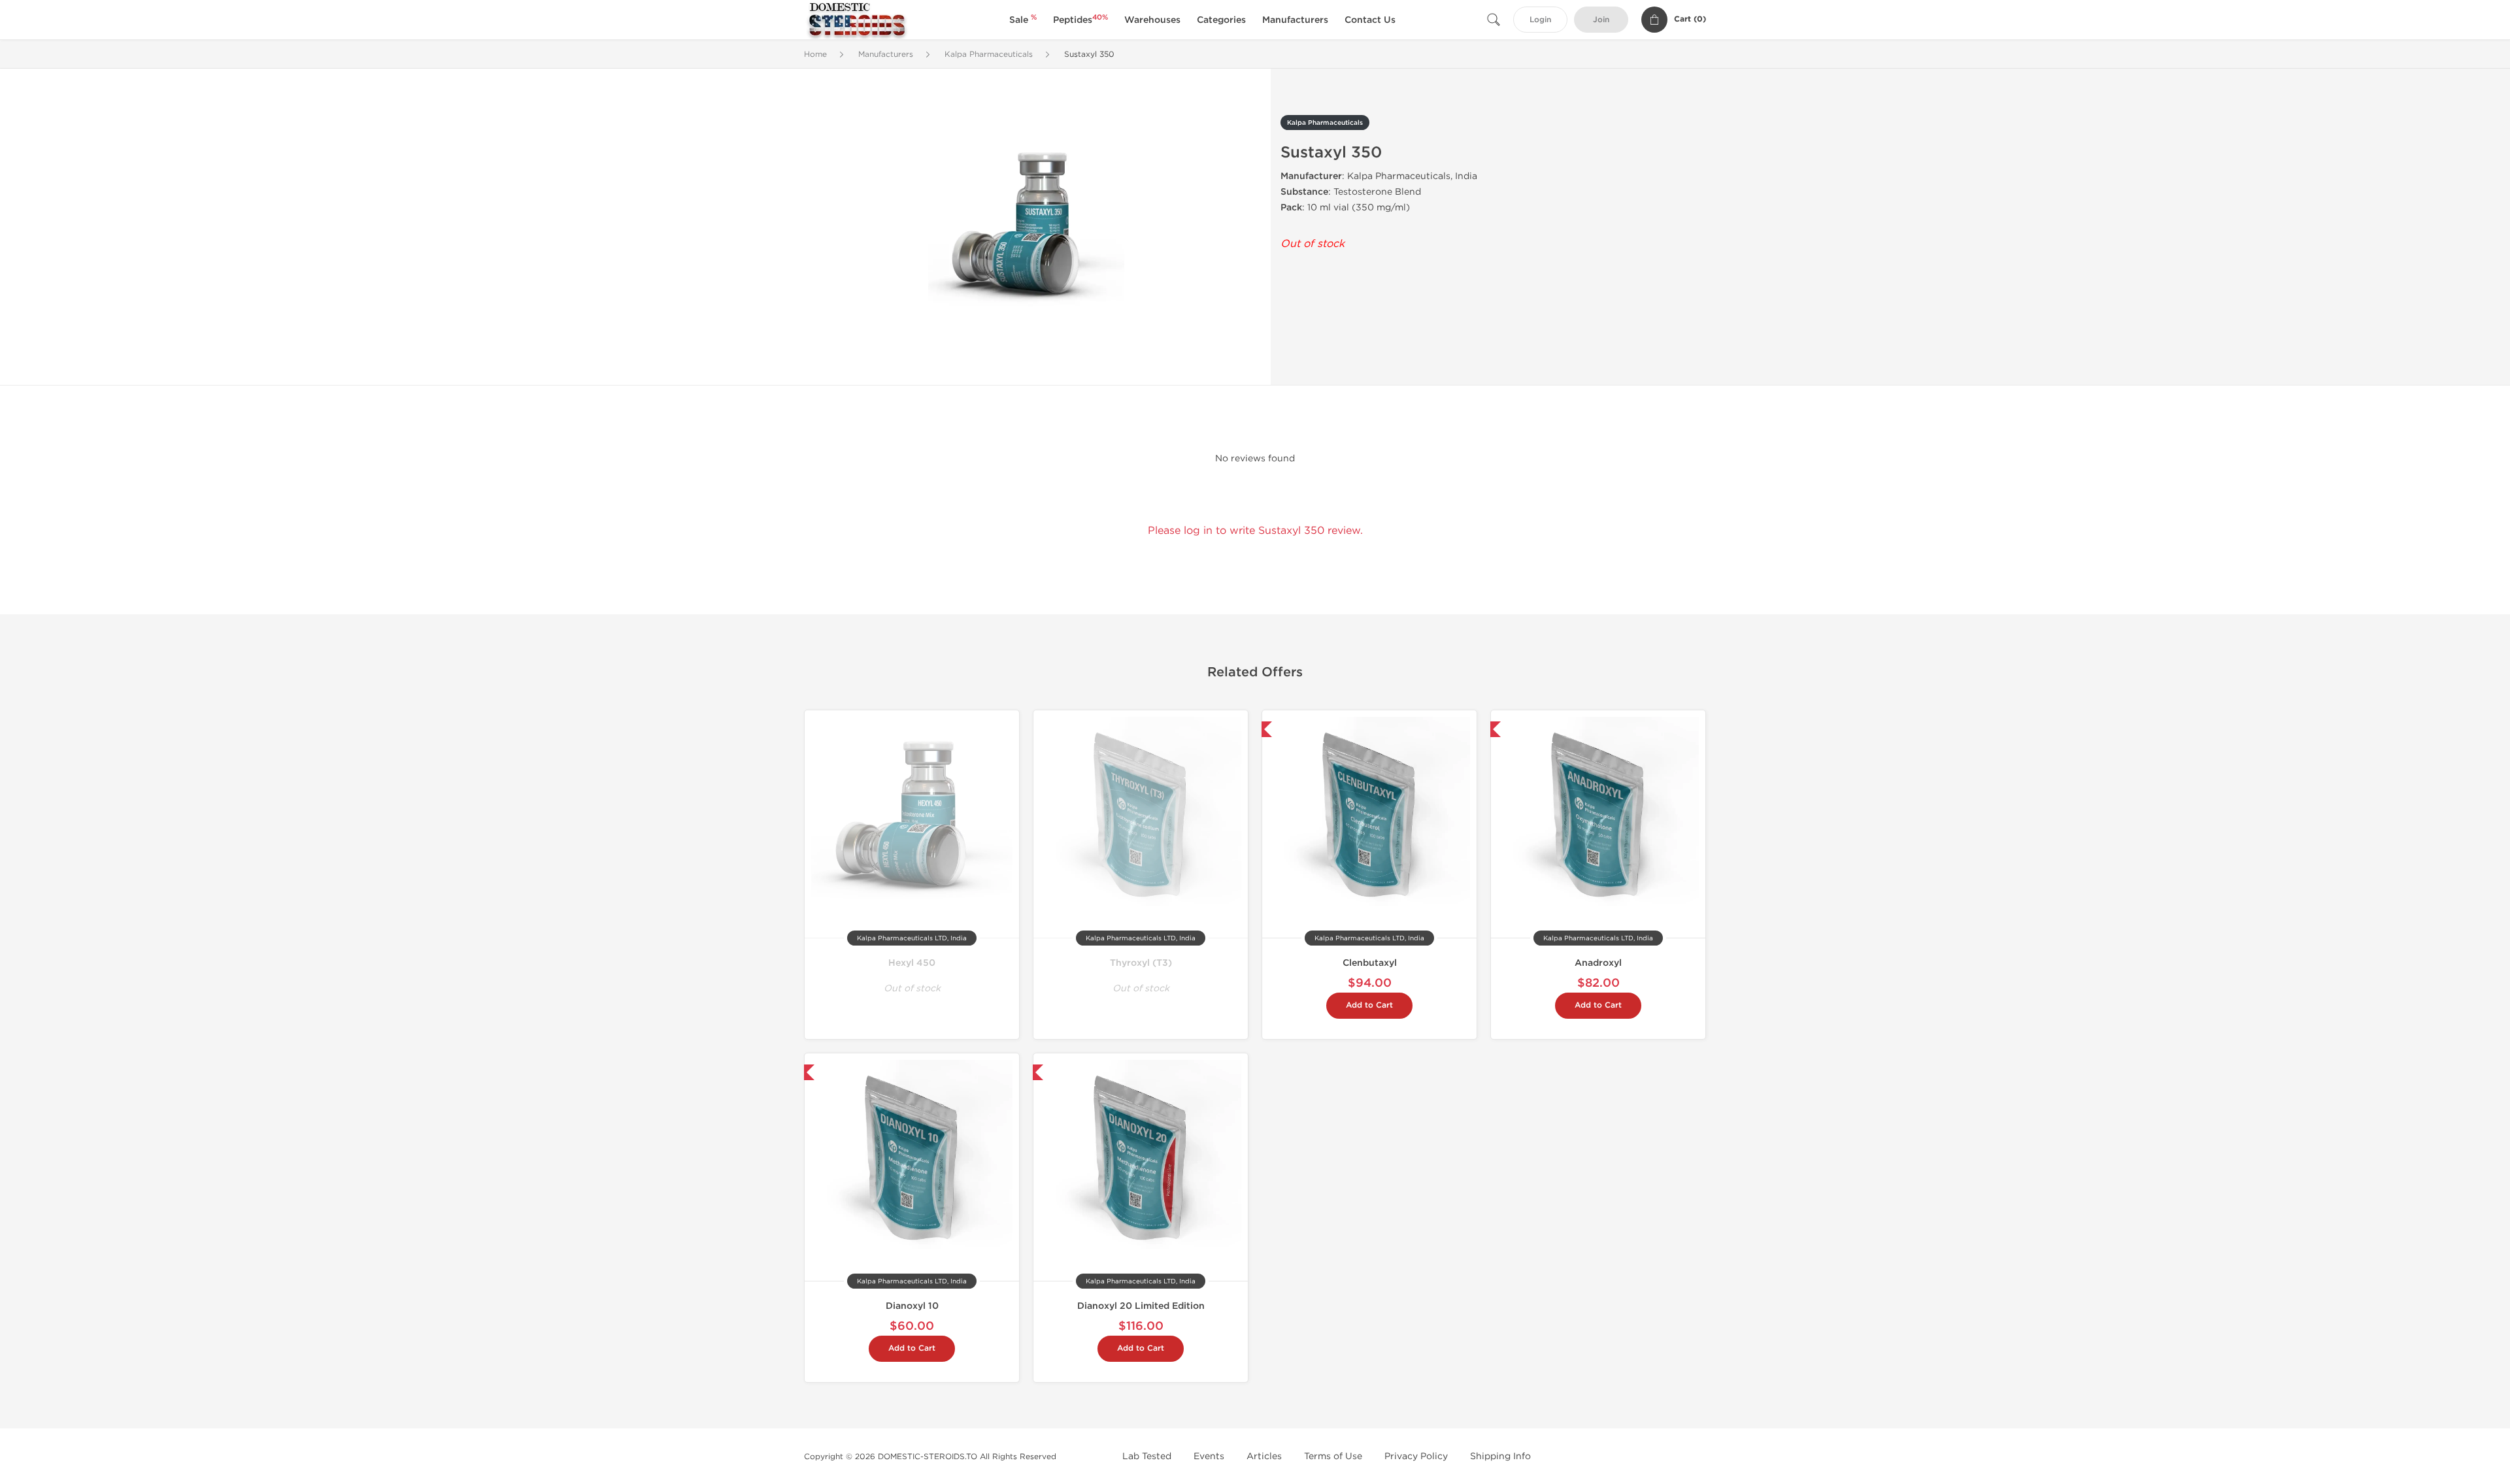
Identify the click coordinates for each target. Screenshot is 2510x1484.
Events (1209, 1456)
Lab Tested (1147, 1456)
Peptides (1080, 20)
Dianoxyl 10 (912, 1306)
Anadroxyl (1598, 963)
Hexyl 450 (912, 963)
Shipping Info (1500, 1456)
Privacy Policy (1416, 1456)
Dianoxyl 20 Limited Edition (1141, 1306)
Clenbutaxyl (1370, 963)
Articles (1264, 1456)
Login (1540, 20)
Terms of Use (1333, 1456)
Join (1601, 20)
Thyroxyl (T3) (1141, 963)
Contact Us (1370, 20)
